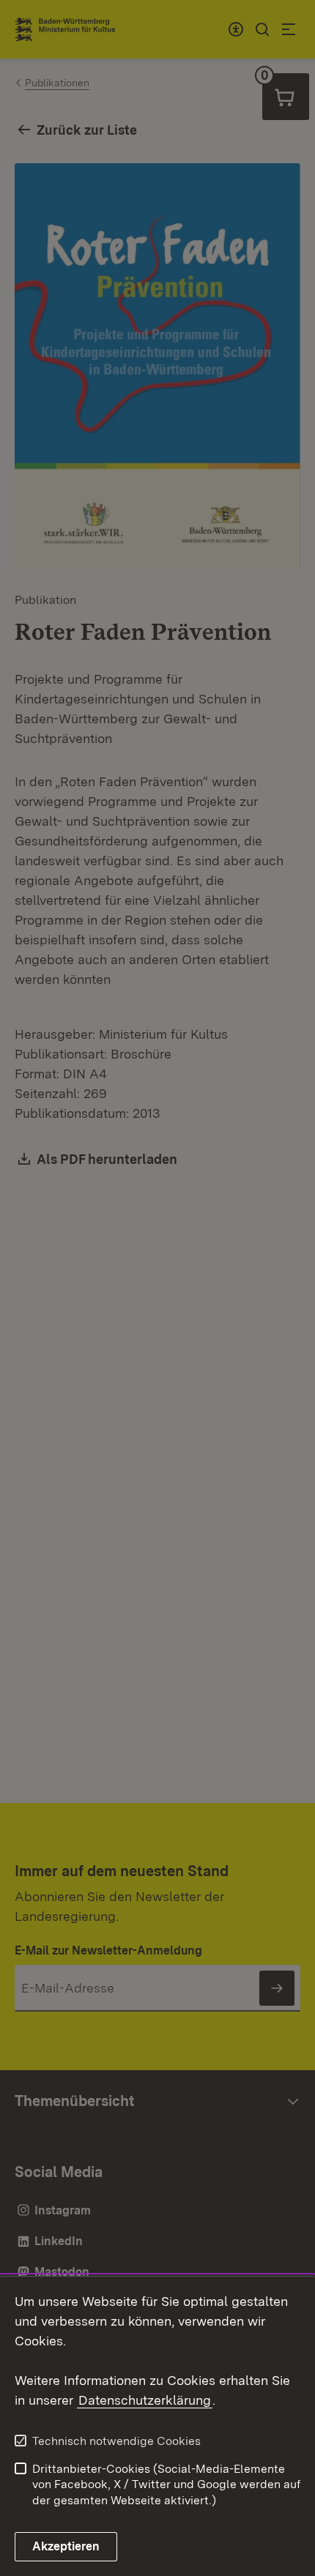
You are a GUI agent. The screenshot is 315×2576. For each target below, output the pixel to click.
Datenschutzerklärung (145, 2400)
